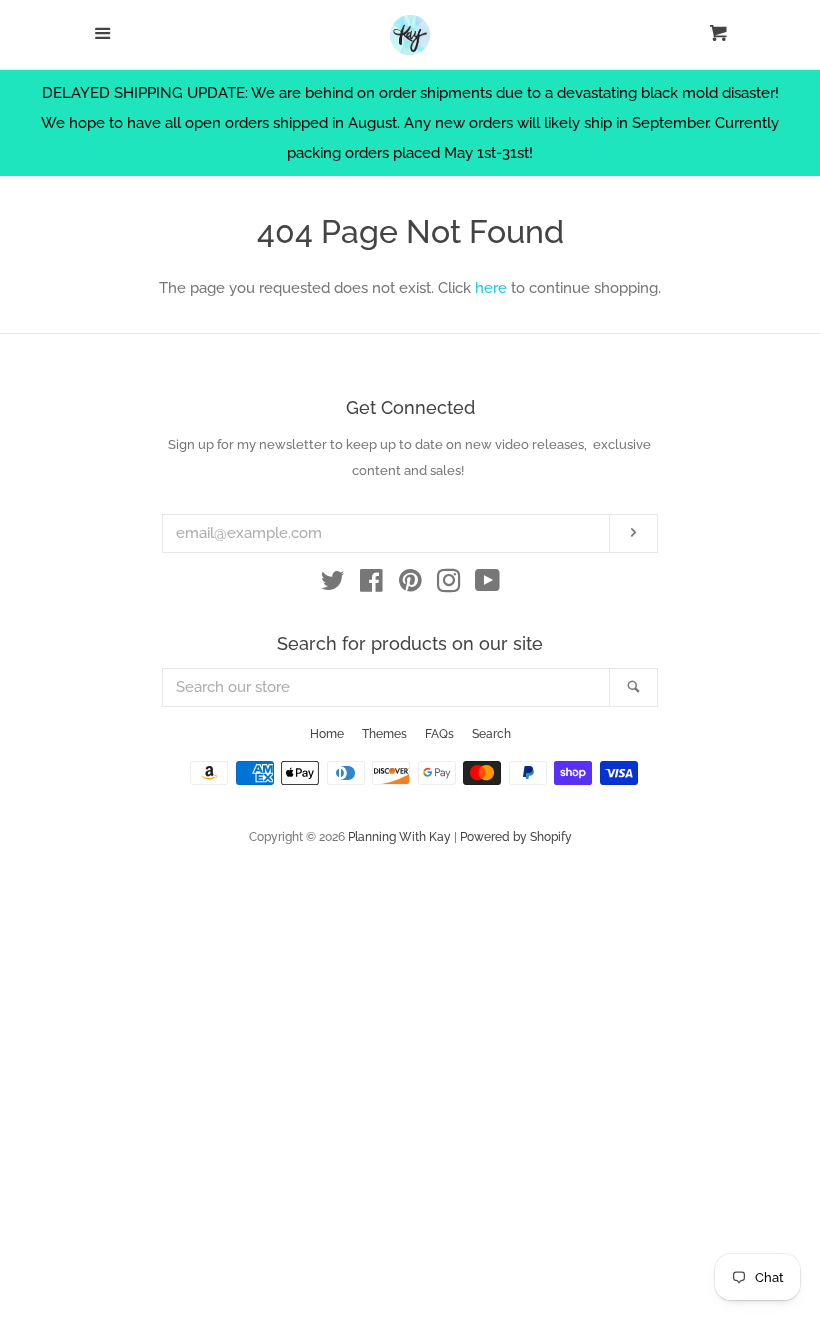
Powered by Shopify (516, 837)
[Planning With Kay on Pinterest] (410, 585)
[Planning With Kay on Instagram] (449, 585)
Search (491, 734)
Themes (384, 734)
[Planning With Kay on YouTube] (487, 585)
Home (327, 734)
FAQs (439, 734)
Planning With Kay (399, 837)
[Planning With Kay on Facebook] (371, 585)
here (491, 288)
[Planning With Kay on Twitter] (333, 585)
